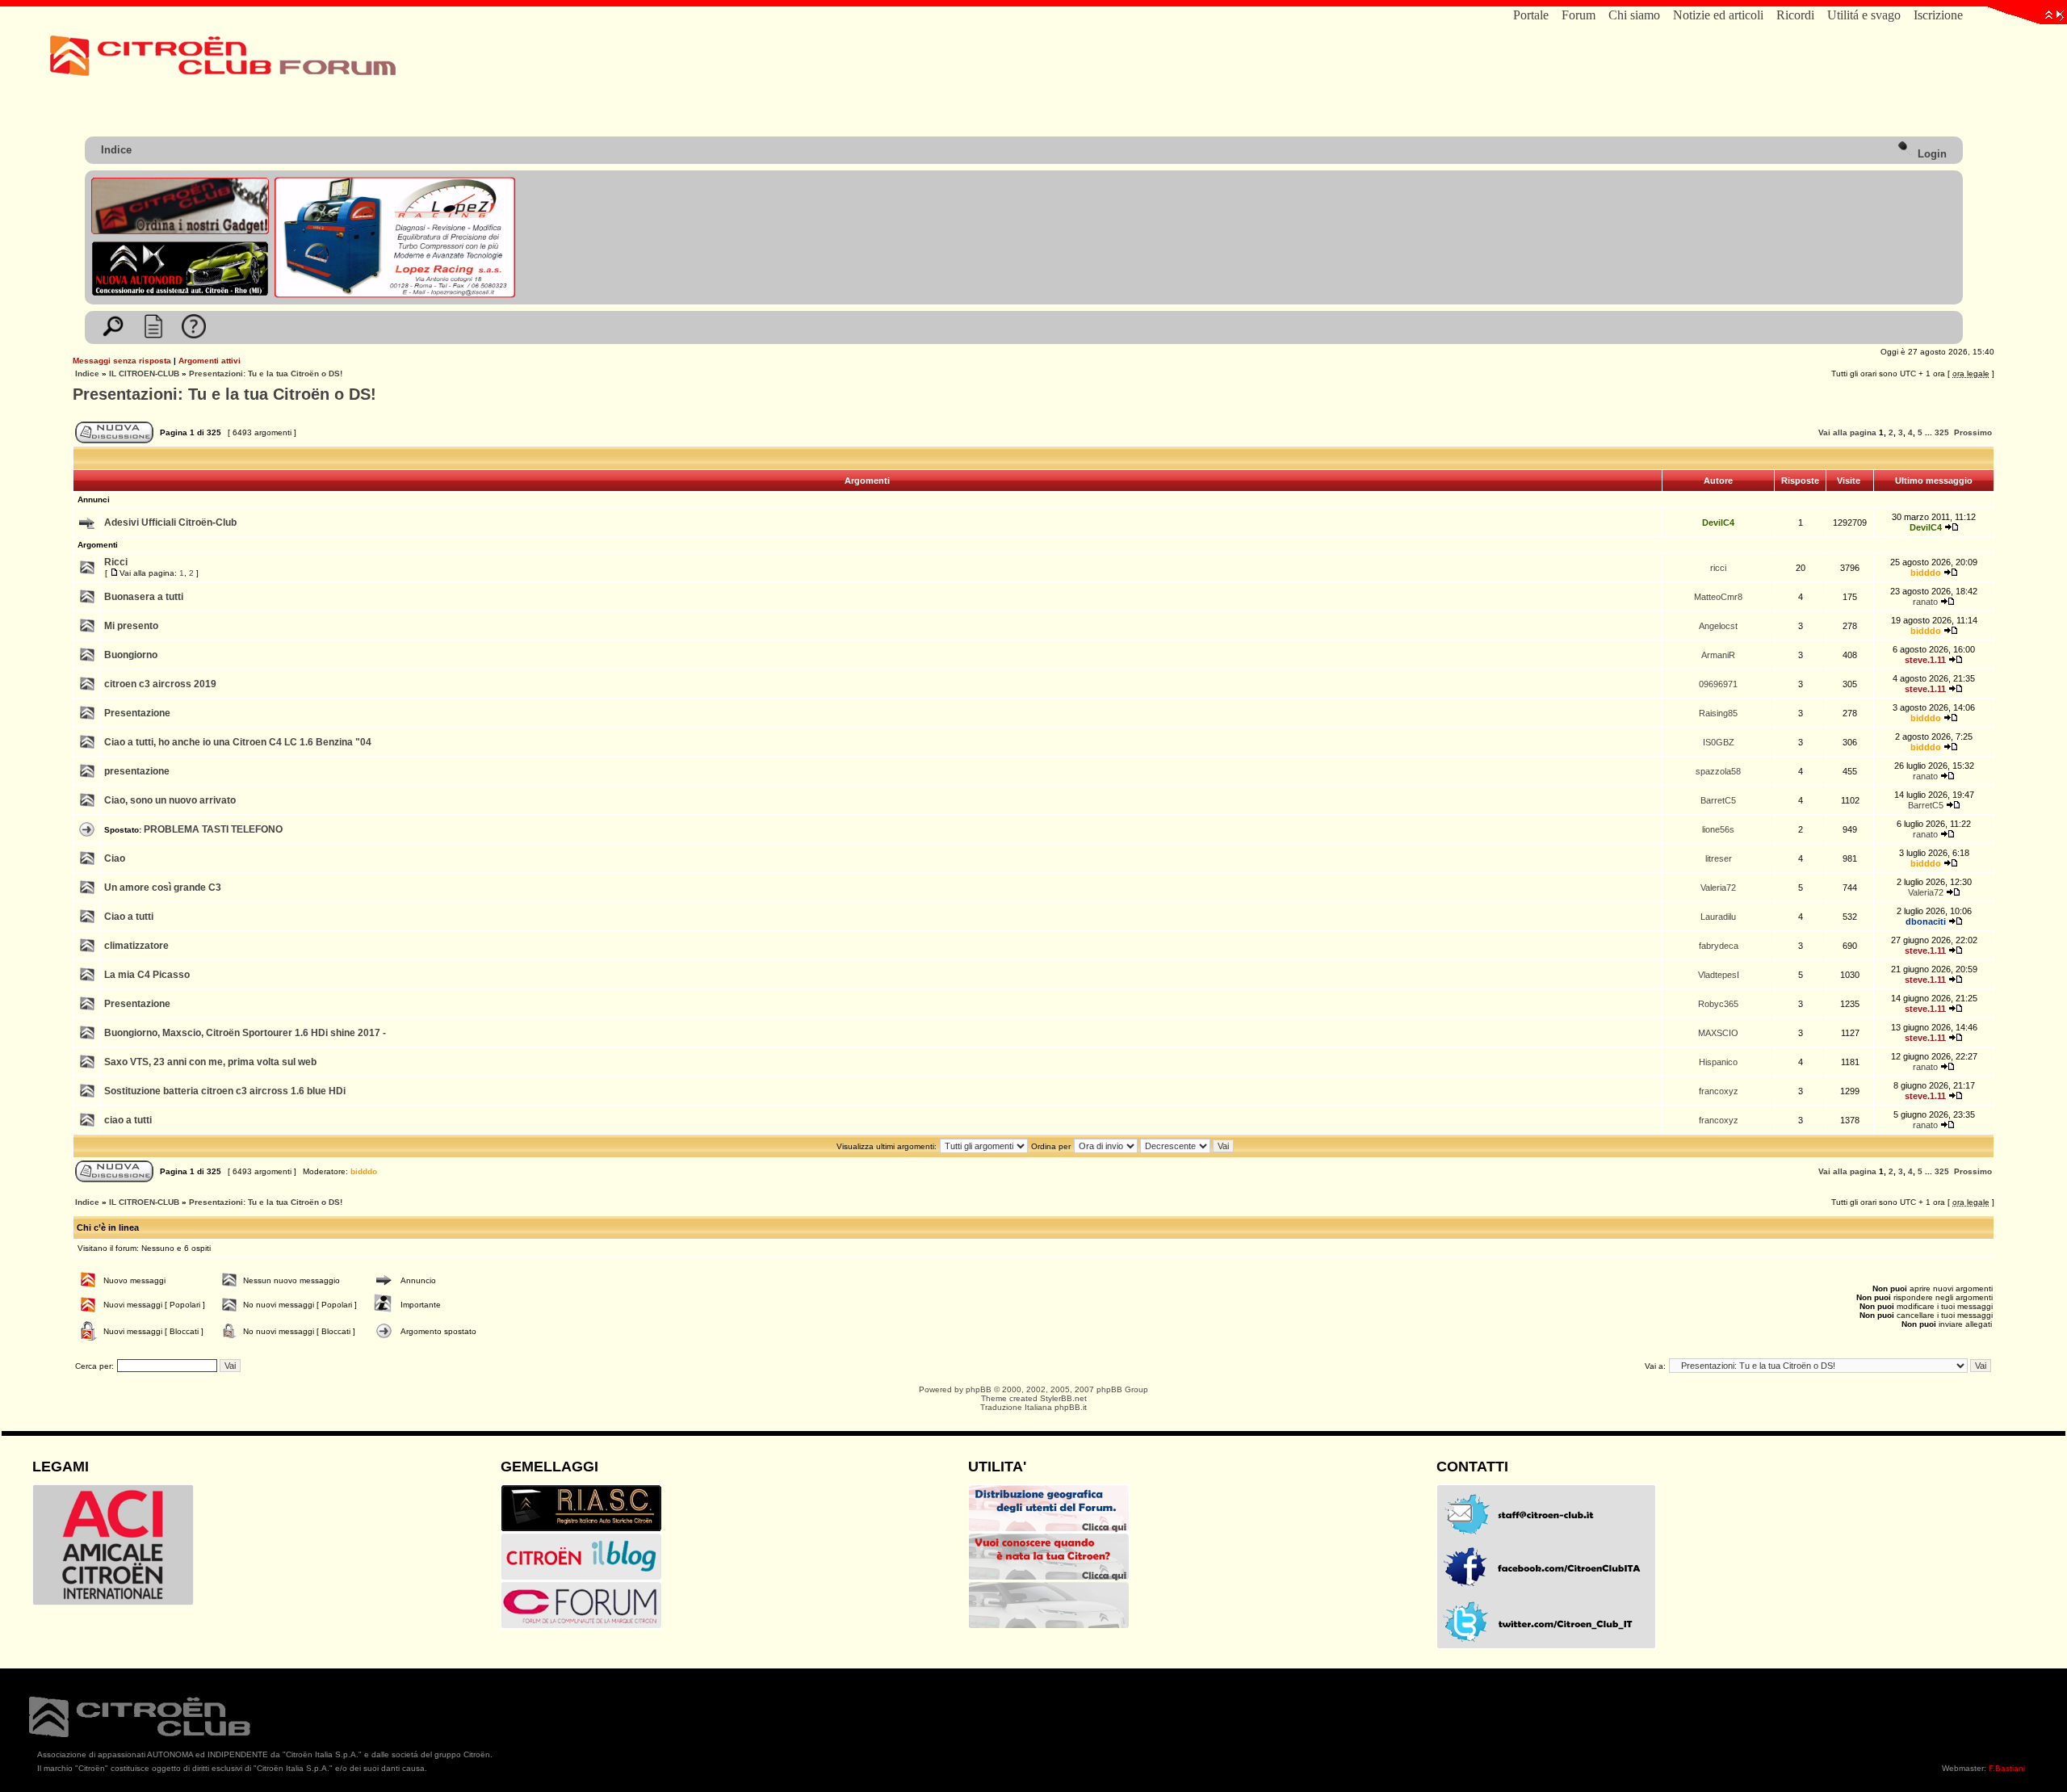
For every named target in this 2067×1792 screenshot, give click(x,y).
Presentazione (137, 713)
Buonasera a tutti (144, 597)
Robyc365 (1718, 1004)
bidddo (1926, 573)
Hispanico (1718, 1062)
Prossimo (1973, 432)
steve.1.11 (1925, 660)
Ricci (116, 562)
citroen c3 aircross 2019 (160, 684)
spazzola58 (1718, 771)
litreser (1719, 858)
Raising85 (1718, 713)
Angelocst (1718, 626)
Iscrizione (1938, 15)
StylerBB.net (1063, 1398)
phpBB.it (1071, 1407)
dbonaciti (1926, 921)
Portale (1531, 15)
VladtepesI (1719, 975)
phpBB (979, 1389)
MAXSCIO (1718, 1033)
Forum (1579, 15)
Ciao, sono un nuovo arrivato (170, 800)
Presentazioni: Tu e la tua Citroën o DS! (266, 374)
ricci (1718, 568)
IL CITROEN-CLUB (144, 374)
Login (1931, 154)
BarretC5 (1718, 800)
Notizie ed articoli (1718, 15)
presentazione (137, 771)
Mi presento (131, 626)
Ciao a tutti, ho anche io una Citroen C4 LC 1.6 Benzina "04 (238, 742)
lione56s (1718, 829)
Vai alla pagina (1847, 432)
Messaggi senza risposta (122, 361)
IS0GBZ (1719, 742)
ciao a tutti (128, 1120)
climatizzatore (136, 946)
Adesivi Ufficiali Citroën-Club (170, 522)
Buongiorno (131, 655)
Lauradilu (1718, 917)
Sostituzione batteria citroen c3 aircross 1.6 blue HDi (225, 1091)
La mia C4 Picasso (147, 975)
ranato (1925, 602)
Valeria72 (1718, 888)
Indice (116, 150)
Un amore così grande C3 (163, 888)
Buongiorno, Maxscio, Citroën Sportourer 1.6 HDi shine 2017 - (245, 1033)
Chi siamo (1634, 15)
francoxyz (1719, 1091)
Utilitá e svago (1864, 15)
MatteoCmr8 (1718, 597)
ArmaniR (1718, 655)
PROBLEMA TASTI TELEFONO (213, 829)
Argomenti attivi (210, 361)
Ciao (115, 858)
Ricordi (1795, 15)
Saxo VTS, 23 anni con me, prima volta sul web (210, 1062)
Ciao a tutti (129, 917)
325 (1942, 432)
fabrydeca (1719, 946)
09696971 (1718, 684)
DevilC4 (1718, 522)
